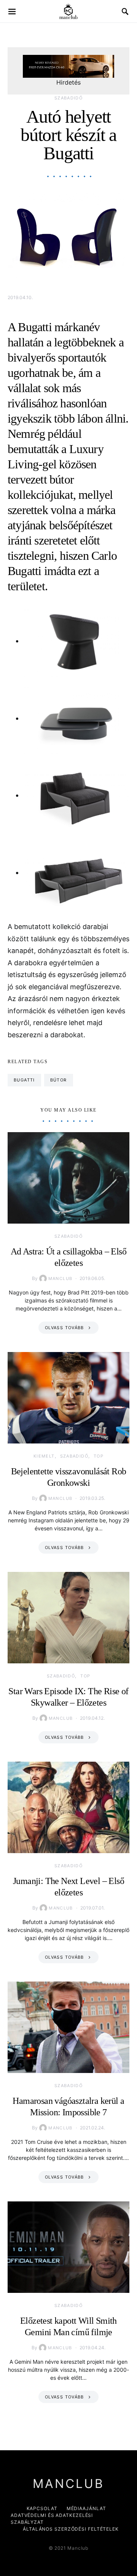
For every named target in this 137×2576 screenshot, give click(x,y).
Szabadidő (68, 98)
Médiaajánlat (86, 2508)
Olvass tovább (65, 1328)
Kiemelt (44, 1456)
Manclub (61, 1278)
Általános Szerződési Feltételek (71, 2529)
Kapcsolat (42, 2508)
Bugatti (24, 1080)
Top (99, 1456)
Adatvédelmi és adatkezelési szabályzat (52, 2519)
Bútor (59, 1080)
